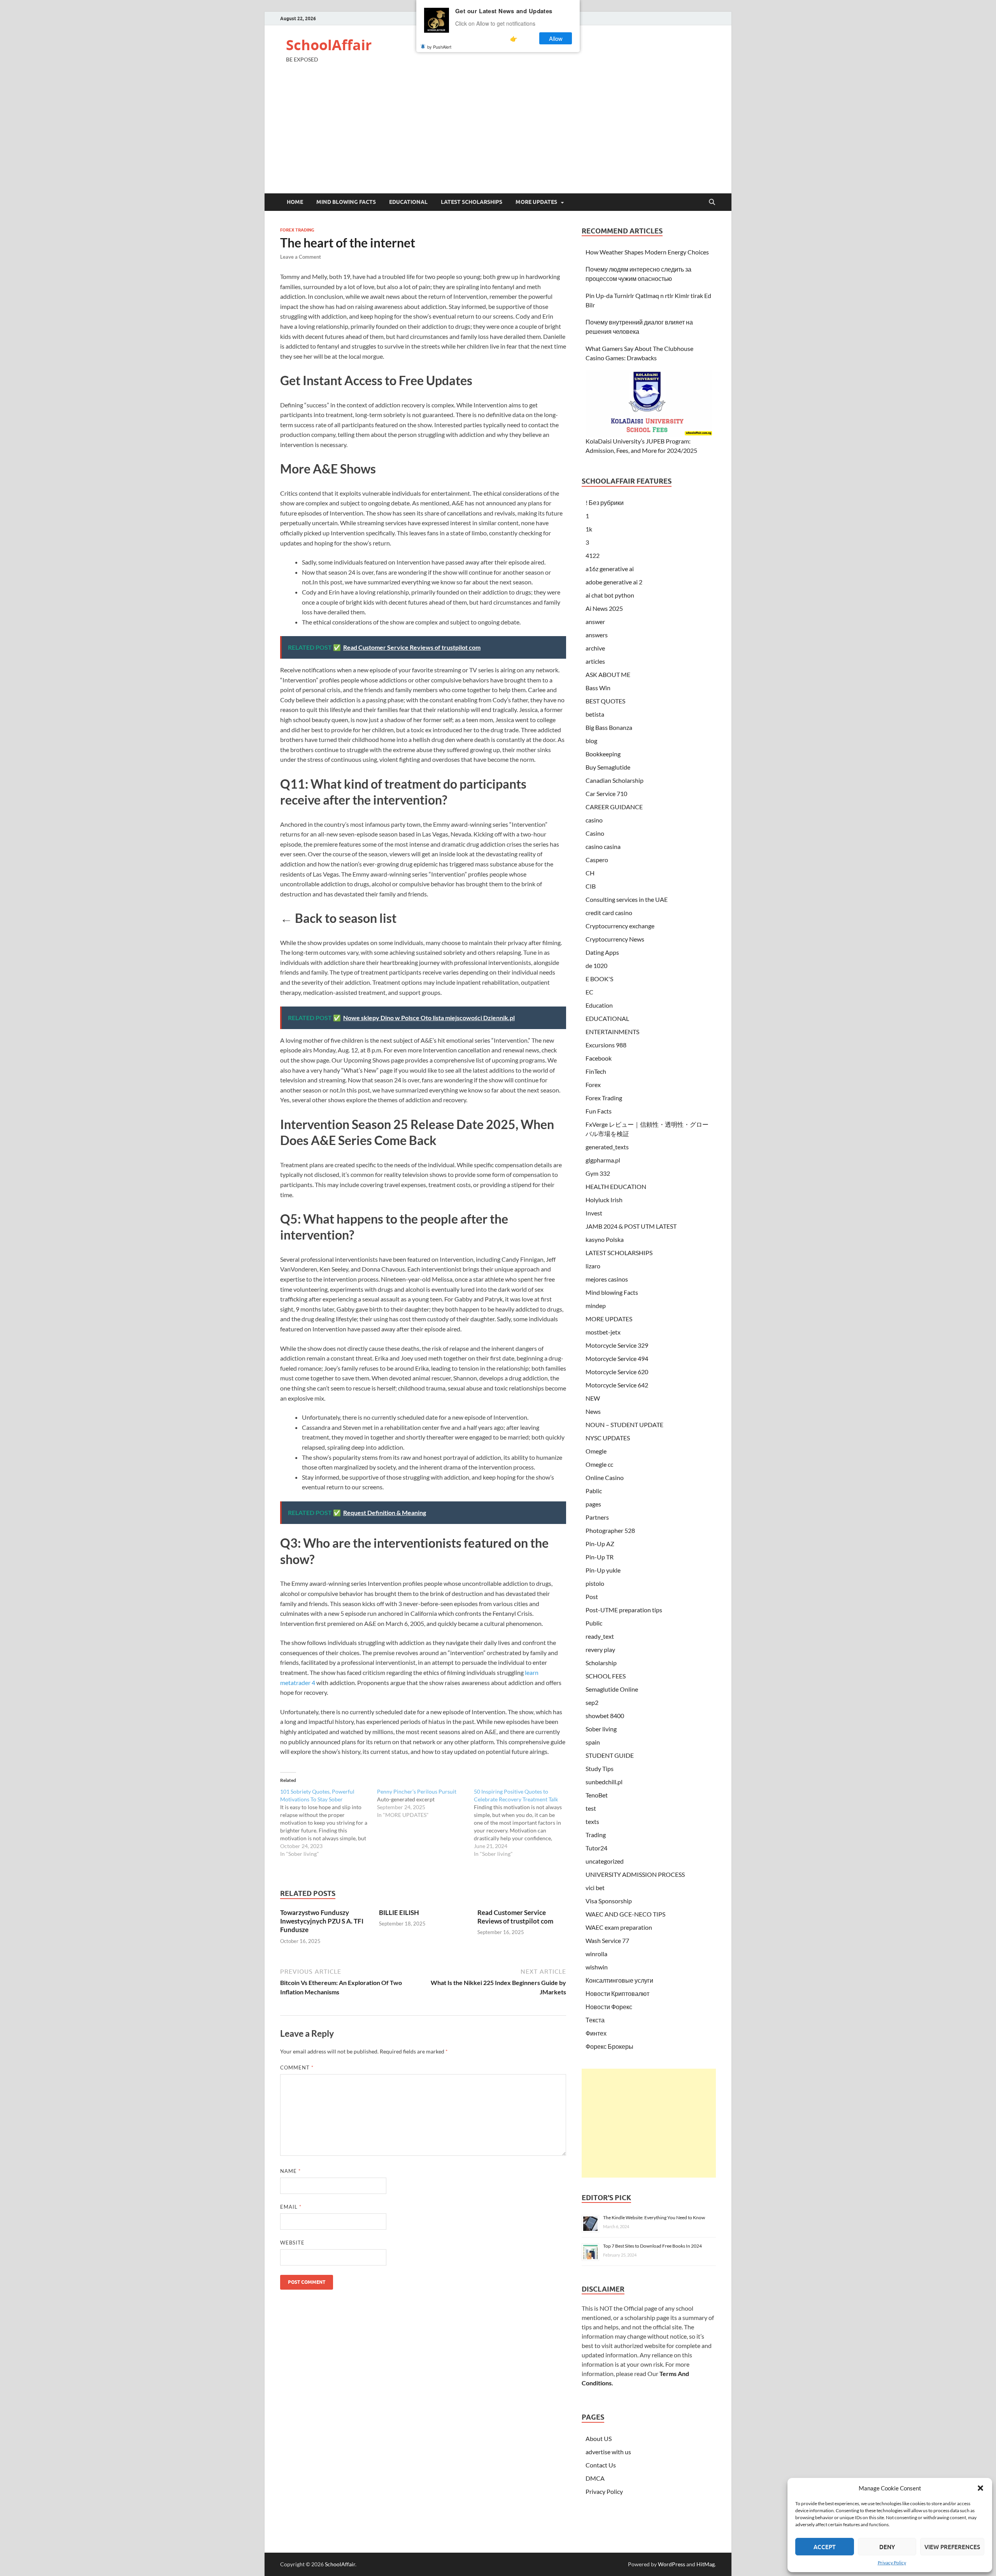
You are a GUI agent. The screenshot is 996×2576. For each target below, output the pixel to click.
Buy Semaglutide (608, 767)
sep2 (592, 1702)
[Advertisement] (498, 135)
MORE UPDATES (536, 202)
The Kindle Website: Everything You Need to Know (654, 2217)
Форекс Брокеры (609, 2046)
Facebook (599, 1058)
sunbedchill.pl (604, 1782)
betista (595, 714)
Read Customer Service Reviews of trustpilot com (515, 1917)
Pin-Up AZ (600, 1544)
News (593, 1411)
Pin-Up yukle (603, 1570)
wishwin (597, 1967)
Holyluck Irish (604, 1200)
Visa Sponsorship (609, 1901)
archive (595, 648)
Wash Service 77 (607, 1940)
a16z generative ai (610, 569)
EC (589, 992)
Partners (597, 1517)
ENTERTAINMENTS (612, 1032)
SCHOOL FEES (606, 1676)
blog (591, 741)
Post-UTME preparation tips (624, 1610)
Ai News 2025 (604, 608)
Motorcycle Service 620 (617, 1372)
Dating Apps (602, 952)
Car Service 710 (606, 793)
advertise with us (608, 2452)
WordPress (672, 2564)
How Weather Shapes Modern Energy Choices (647, 252)
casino (594, 820)
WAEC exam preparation (619, 1927)
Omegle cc (599, 1464)
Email (291, 2207)
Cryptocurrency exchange (620, 926)
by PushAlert (439, 47)
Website (292, 2243)
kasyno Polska (605, 1239)
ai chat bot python (610, 595)
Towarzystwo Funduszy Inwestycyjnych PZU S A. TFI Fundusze (322, 1921)
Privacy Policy (892, 2563)
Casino (595, 833)
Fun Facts (599, 1111)
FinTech (596, 1071)
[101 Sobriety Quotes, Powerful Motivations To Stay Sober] (329, 1823)
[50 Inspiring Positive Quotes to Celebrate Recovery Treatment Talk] (522, 1823)
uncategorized (605, 1861)
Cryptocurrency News (615, 939)
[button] (980, 2488)
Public (594, 1623)
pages (593, 1504)
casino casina (603, 846)
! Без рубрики (605, 502)
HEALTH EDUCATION (616, 1186)
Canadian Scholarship (615, 780)
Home (295, 202)
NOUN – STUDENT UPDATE (624, 1425)
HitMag (706, 2564)
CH (590, 873)
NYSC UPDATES (608, 1438)
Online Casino (605, 1477)
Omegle (596, 1451)
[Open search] (712, 202)
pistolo (595, 1583)
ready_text (600, 1636)
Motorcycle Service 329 (617, 1345)
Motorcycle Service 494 (617, 1358)
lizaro (593, 1266)
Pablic (594, 1491)
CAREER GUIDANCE (614, 807)
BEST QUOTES (605, 701)
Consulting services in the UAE (627, 899)
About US (599, 2438)
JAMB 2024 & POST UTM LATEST (631, 1226)
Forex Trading (297, 230)
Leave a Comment (301, 257)
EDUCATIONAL (408, 202)
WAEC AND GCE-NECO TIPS (625, 1914)
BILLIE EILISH (399, 1912)
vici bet (595, 1888)
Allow (556, 38)
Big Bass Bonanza (609, 727)
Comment (297, 2067)
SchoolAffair (329, 45)
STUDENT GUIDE (610, 1755)
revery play (600, 1649)
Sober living (601, 1729)
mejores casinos (607, 1279)
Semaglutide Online (612, 1689)
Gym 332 (598, 1173)
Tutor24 (596, 1848)
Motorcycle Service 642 (617, 1385)
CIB (591, 886)
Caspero (597, 860)
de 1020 (596, 965)
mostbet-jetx (603, 1332)
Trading (596, 1835)
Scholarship (601, 1663)
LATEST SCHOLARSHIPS (472, 202)
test (591, 1808)
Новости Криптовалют (617, 1993)
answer (595, 622)
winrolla (596, 1954)
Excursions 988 (606, 1045)
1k (589, 529)
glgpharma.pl (603, 1160)
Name (290, 2171)
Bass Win (598, 688)
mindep (596, 1306)
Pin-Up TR (600, 1557)
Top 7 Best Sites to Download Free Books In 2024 (652, 2246)
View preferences (952, 2547)
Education (599, 1005)
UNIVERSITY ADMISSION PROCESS (635, 1874)
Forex (593, 1085)
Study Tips (600, 1768)
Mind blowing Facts (346, 202)
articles (595, 661)
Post (592, 1597)
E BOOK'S (599, 979)
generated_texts (607, 1147)
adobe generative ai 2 (614, 582)
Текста (595, 2020)
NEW (593, 1398)
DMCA (595, 2478)
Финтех (596, 2033)
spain (593, 1742)
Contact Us (601, 2465)
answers (597, 635)
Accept (825, 2547)
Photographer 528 (610, 1530)
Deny (887, 2547)
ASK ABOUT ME (608, 674)
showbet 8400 (605, 1716)
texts (592, 1821)
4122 (593, 555)
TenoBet (597, 1795)
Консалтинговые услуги (619, 1980)
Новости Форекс (609, 2007)
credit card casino (609, 913)
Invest (594, 1213)
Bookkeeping (603, 754)
